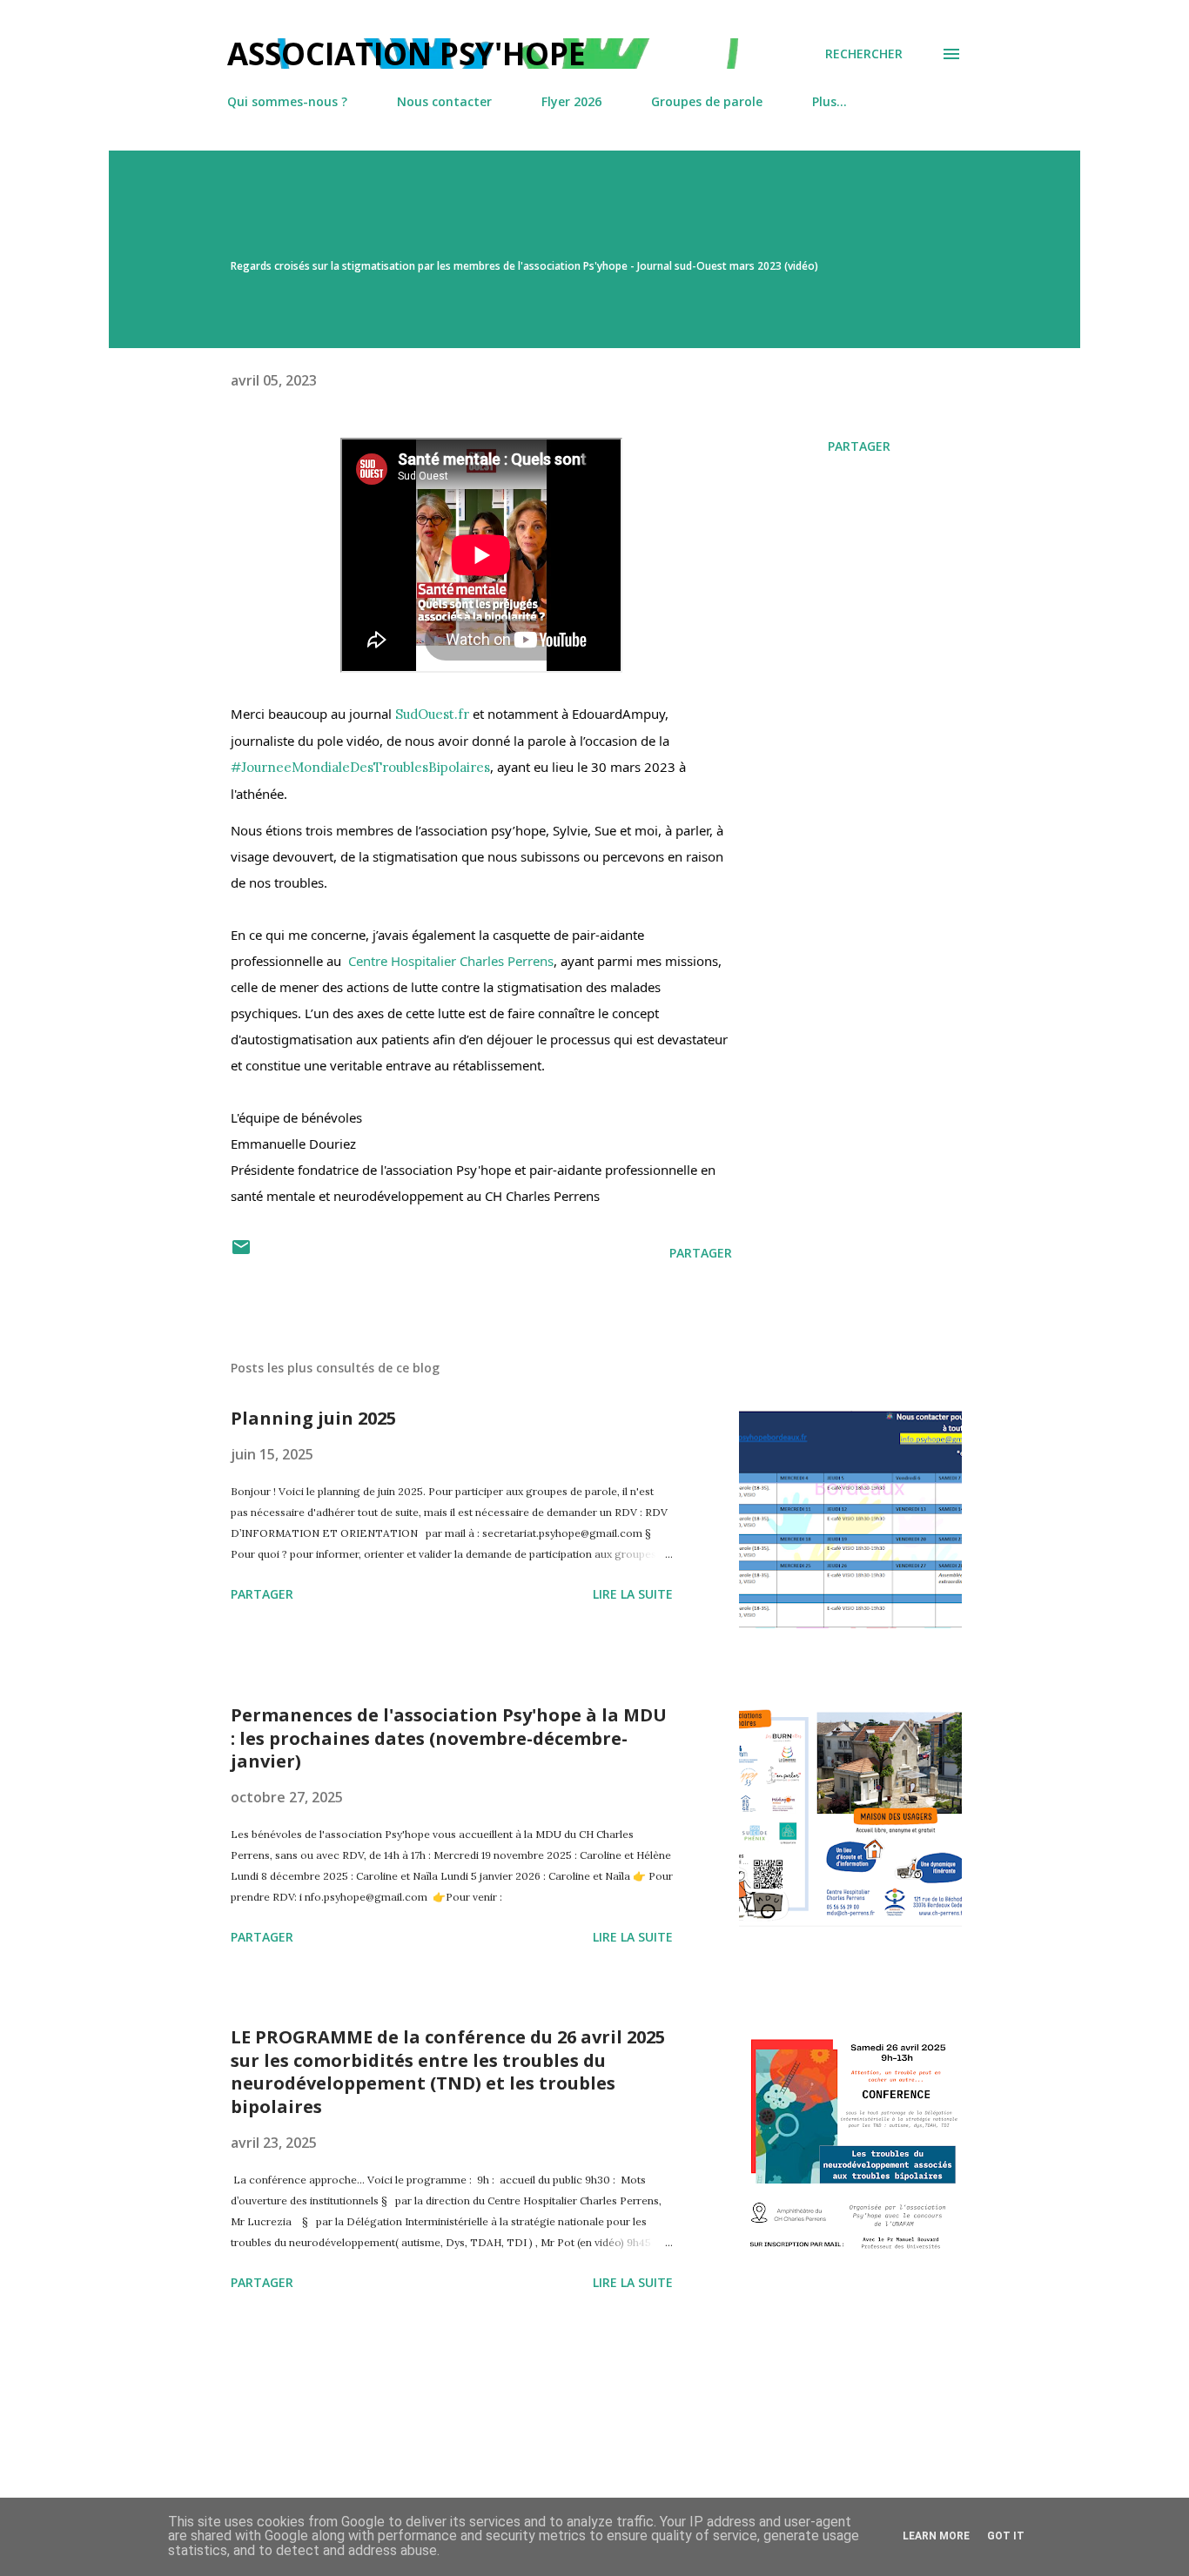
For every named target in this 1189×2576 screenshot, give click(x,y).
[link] (432, 714)
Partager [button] (859, 446)
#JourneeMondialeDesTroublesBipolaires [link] (360, 767)
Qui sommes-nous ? (287, 101)
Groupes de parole (707, 101)
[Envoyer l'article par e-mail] (241, 1253)
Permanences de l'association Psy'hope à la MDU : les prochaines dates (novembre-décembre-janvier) (449, 1738)
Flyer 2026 (571, 101)
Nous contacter (444, 101)
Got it (1006, 2536)
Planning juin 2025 (313, 1418)
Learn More (936, 2536)
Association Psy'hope (406, 54)
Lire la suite (633, 1594)
